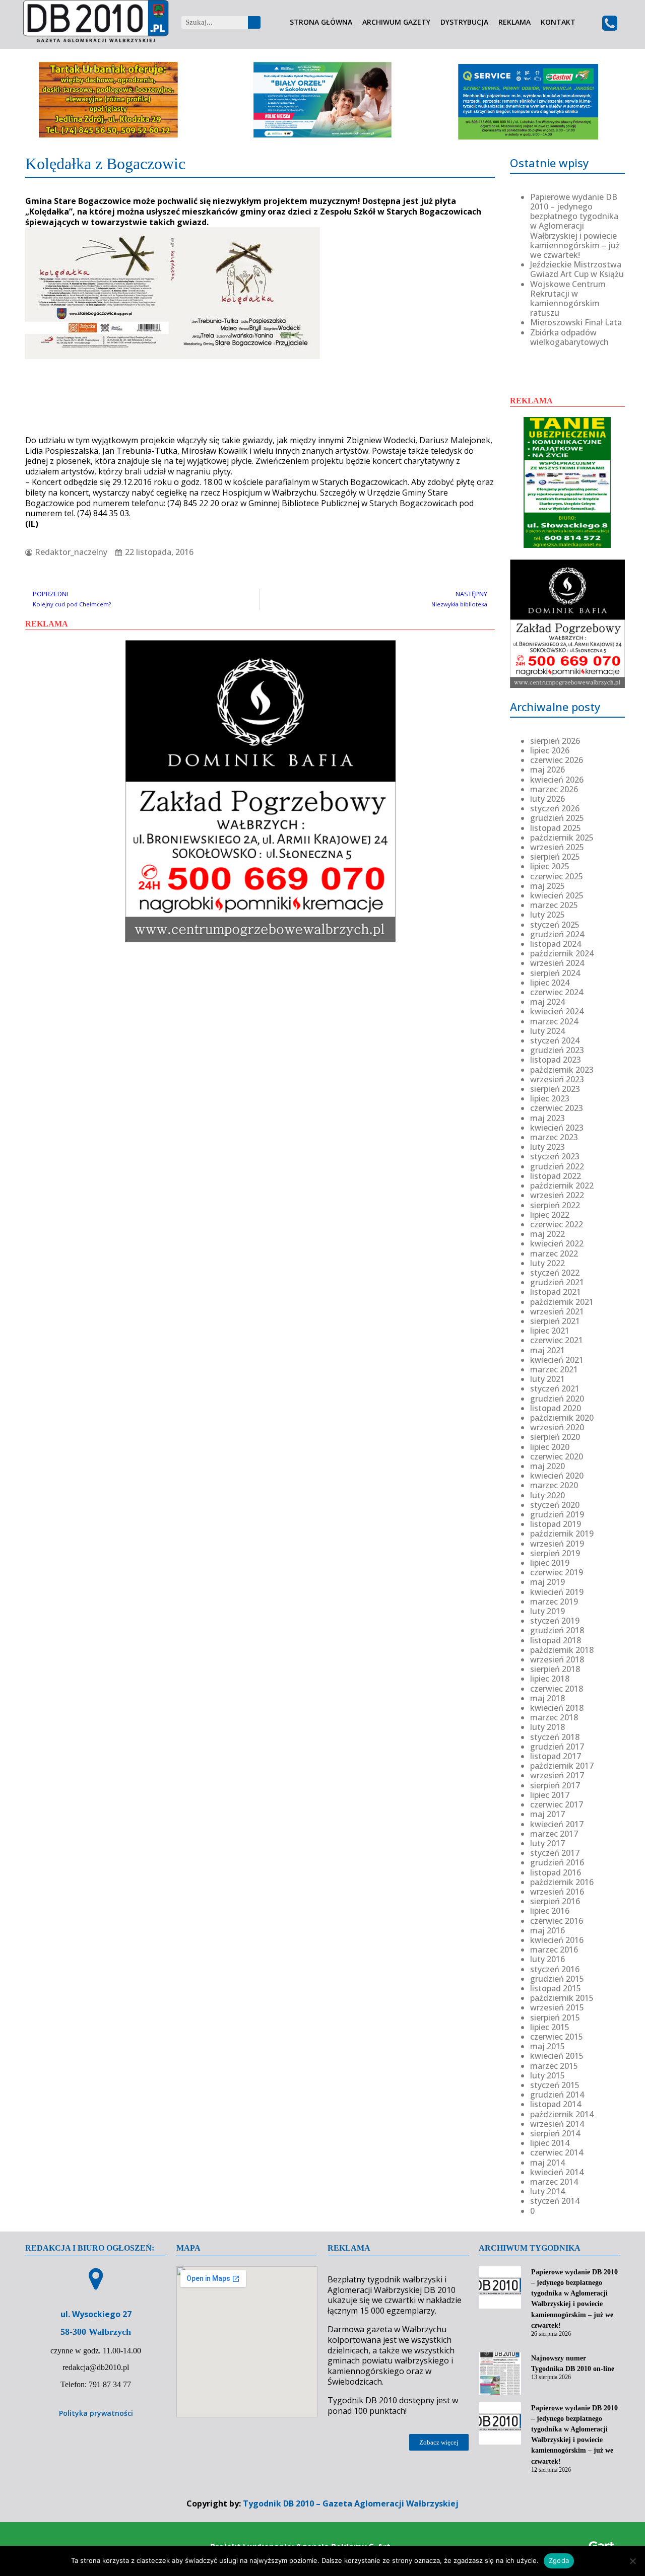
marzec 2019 (554, 1602)
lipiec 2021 (550, 1331)
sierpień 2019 (555, 1553)
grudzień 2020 (557, 1399)
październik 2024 (562, 953)
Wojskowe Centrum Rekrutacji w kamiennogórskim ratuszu (568, 299)
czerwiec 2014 (557, 2152)
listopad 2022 (556, 1176)
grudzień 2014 (557, 2095)
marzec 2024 (554, 1021)
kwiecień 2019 (557, 1592)
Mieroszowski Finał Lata (576, 322)
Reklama (514, 22)
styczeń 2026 (555, 808)
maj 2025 (547, 886)
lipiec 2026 (550, 750)
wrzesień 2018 (557, 1659)
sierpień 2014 (555, 2133)
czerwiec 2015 (557, 2037)
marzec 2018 (554, 1717)
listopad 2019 (556, 1524)
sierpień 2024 (555, 973)
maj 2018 (547, 1698)
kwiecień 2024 (557, 1011)
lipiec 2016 (550, 1911)
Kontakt (558, 22)
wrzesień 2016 (557, 1892)
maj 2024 (547, 1002)
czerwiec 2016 (557, 1921)
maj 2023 (547, 1118)
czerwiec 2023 (557, 1108)
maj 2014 (547, 2163)
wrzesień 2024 (557, 963)
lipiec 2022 (550, 1215)
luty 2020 (547, 1495)
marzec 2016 (554, 1950)
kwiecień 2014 (557, 2172)
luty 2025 (547, 915)
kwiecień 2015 (557, 2056)
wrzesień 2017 (557, 1775)
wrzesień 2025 (557, 847)
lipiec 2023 (550, 1098)
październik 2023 (562, 1070)
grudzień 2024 (557, 934)
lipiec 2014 (550, 2143)
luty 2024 (547, 1031)
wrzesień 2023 (557, 1079)
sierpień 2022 (555, 1205)
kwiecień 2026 (557, 780)
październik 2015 (562, 1998)
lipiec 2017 (550, 1795)
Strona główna (321, 22)
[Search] (254, 22)
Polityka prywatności (96, 2413)
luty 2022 (547, 1263)
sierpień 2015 (555, 2017)
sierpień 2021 (555, 1321)
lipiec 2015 (550, 2027)
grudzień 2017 (557, 1747)
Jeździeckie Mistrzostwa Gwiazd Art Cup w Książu (577, 269)
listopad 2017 (556, 1756)
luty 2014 (547, 2191)
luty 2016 (547, 1959)
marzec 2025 (554, 905)
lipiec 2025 (550, 866)
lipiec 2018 (550, 1679)
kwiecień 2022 (557, 1243)
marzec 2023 (554, 1137)
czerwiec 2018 (557, 1689)
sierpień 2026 (555, 741)
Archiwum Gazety (396, 22)
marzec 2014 (554, 2182)
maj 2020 (547, 1466)
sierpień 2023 (555, 1089)
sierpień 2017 (555, 1785)
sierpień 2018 (555, 1669)
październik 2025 (562, 838)
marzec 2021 (554, 1369)
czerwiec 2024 (557, 992)
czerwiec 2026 (557, 760)
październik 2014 (562, 2114)
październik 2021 (562, 1302)
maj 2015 (547, 2046)
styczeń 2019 (555, 1621)
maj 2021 (547, 1350)
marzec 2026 (554, 789)
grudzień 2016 (557, 1862)
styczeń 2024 (555, 1040)
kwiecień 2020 (557, 1476)
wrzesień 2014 (557, 2124)
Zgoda (559, 2560)
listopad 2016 (556, 1872)
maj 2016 (547, 1930)
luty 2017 (547, 1843)
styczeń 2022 (555, 1273)
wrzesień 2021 (557, 1311)
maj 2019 (547, 1582)
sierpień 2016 (555, 1901)
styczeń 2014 (555, 2201)
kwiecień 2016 (557, 1940)
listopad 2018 (556, 1640)
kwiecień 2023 (557, 1128)
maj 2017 (547, 1814)
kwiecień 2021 (557, 1360)
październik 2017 (562, 1766)
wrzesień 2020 (557, 1427)
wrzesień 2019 (557, 1544)
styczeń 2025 (555, 925)
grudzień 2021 (557, 1282)
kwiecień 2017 (557, 1824)
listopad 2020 (556, 1408)
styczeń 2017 (555, 1853)
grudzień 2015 (557, 1979)
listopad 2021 (556, 1292)
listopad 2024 (556, 944)
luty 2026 (547, 799)
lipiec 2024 (550, 983)
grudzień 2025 (557, 818)
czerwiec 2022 (557, 1224)
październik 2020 (562, 1418)
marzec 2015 (554, 2066)
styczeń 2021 (555, 1388)
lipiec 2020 (550, 1447)
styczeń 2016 (555, 1969)
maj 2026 (547, 770)
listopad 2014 (556, 2104)
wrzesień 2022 (557, 1195)
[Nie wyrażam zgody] (632, 2561)
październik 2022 (562, 1186)
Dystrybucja (464, 22)
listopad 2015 (556, 1988)
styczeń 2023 (555, 1156)
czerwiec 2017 (557, 1804)
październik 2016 (562, 1882)
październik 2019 (562, 1534)
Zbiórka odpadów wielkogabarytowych (569, 337)
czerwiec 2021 (557, 1340)
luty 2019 (547, 1611)
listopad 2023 (556, 1060)
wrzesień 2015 (557, 2007)
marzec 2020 (554, 1485)
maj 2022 (547, 1234)
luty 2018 (547, 1727)
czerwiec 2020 (557, 1456)
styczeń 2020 (555, 1505)
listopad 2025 (556, 828)
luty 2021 (547, 1379)
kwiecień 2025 (557, 895)
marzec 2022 (554, 1254)
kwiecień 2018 (557, 1708)
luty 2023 (547, 1147)
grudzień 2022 (557, 1166)
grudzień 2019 (557, 1514)
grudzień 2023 (557, 1050)
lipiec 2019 (550, 1563)
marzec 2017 (554, 1834)
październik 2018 (562, 1650)
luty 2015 (547, 2075)
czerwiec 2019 (557, 1572)
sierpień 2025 (555, 857)
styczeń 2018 (555, 1737)
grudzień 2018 (557, 1630)
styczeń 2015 (555, 2085)
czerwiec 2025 (557, 876)
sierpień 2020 (555, 1437)
